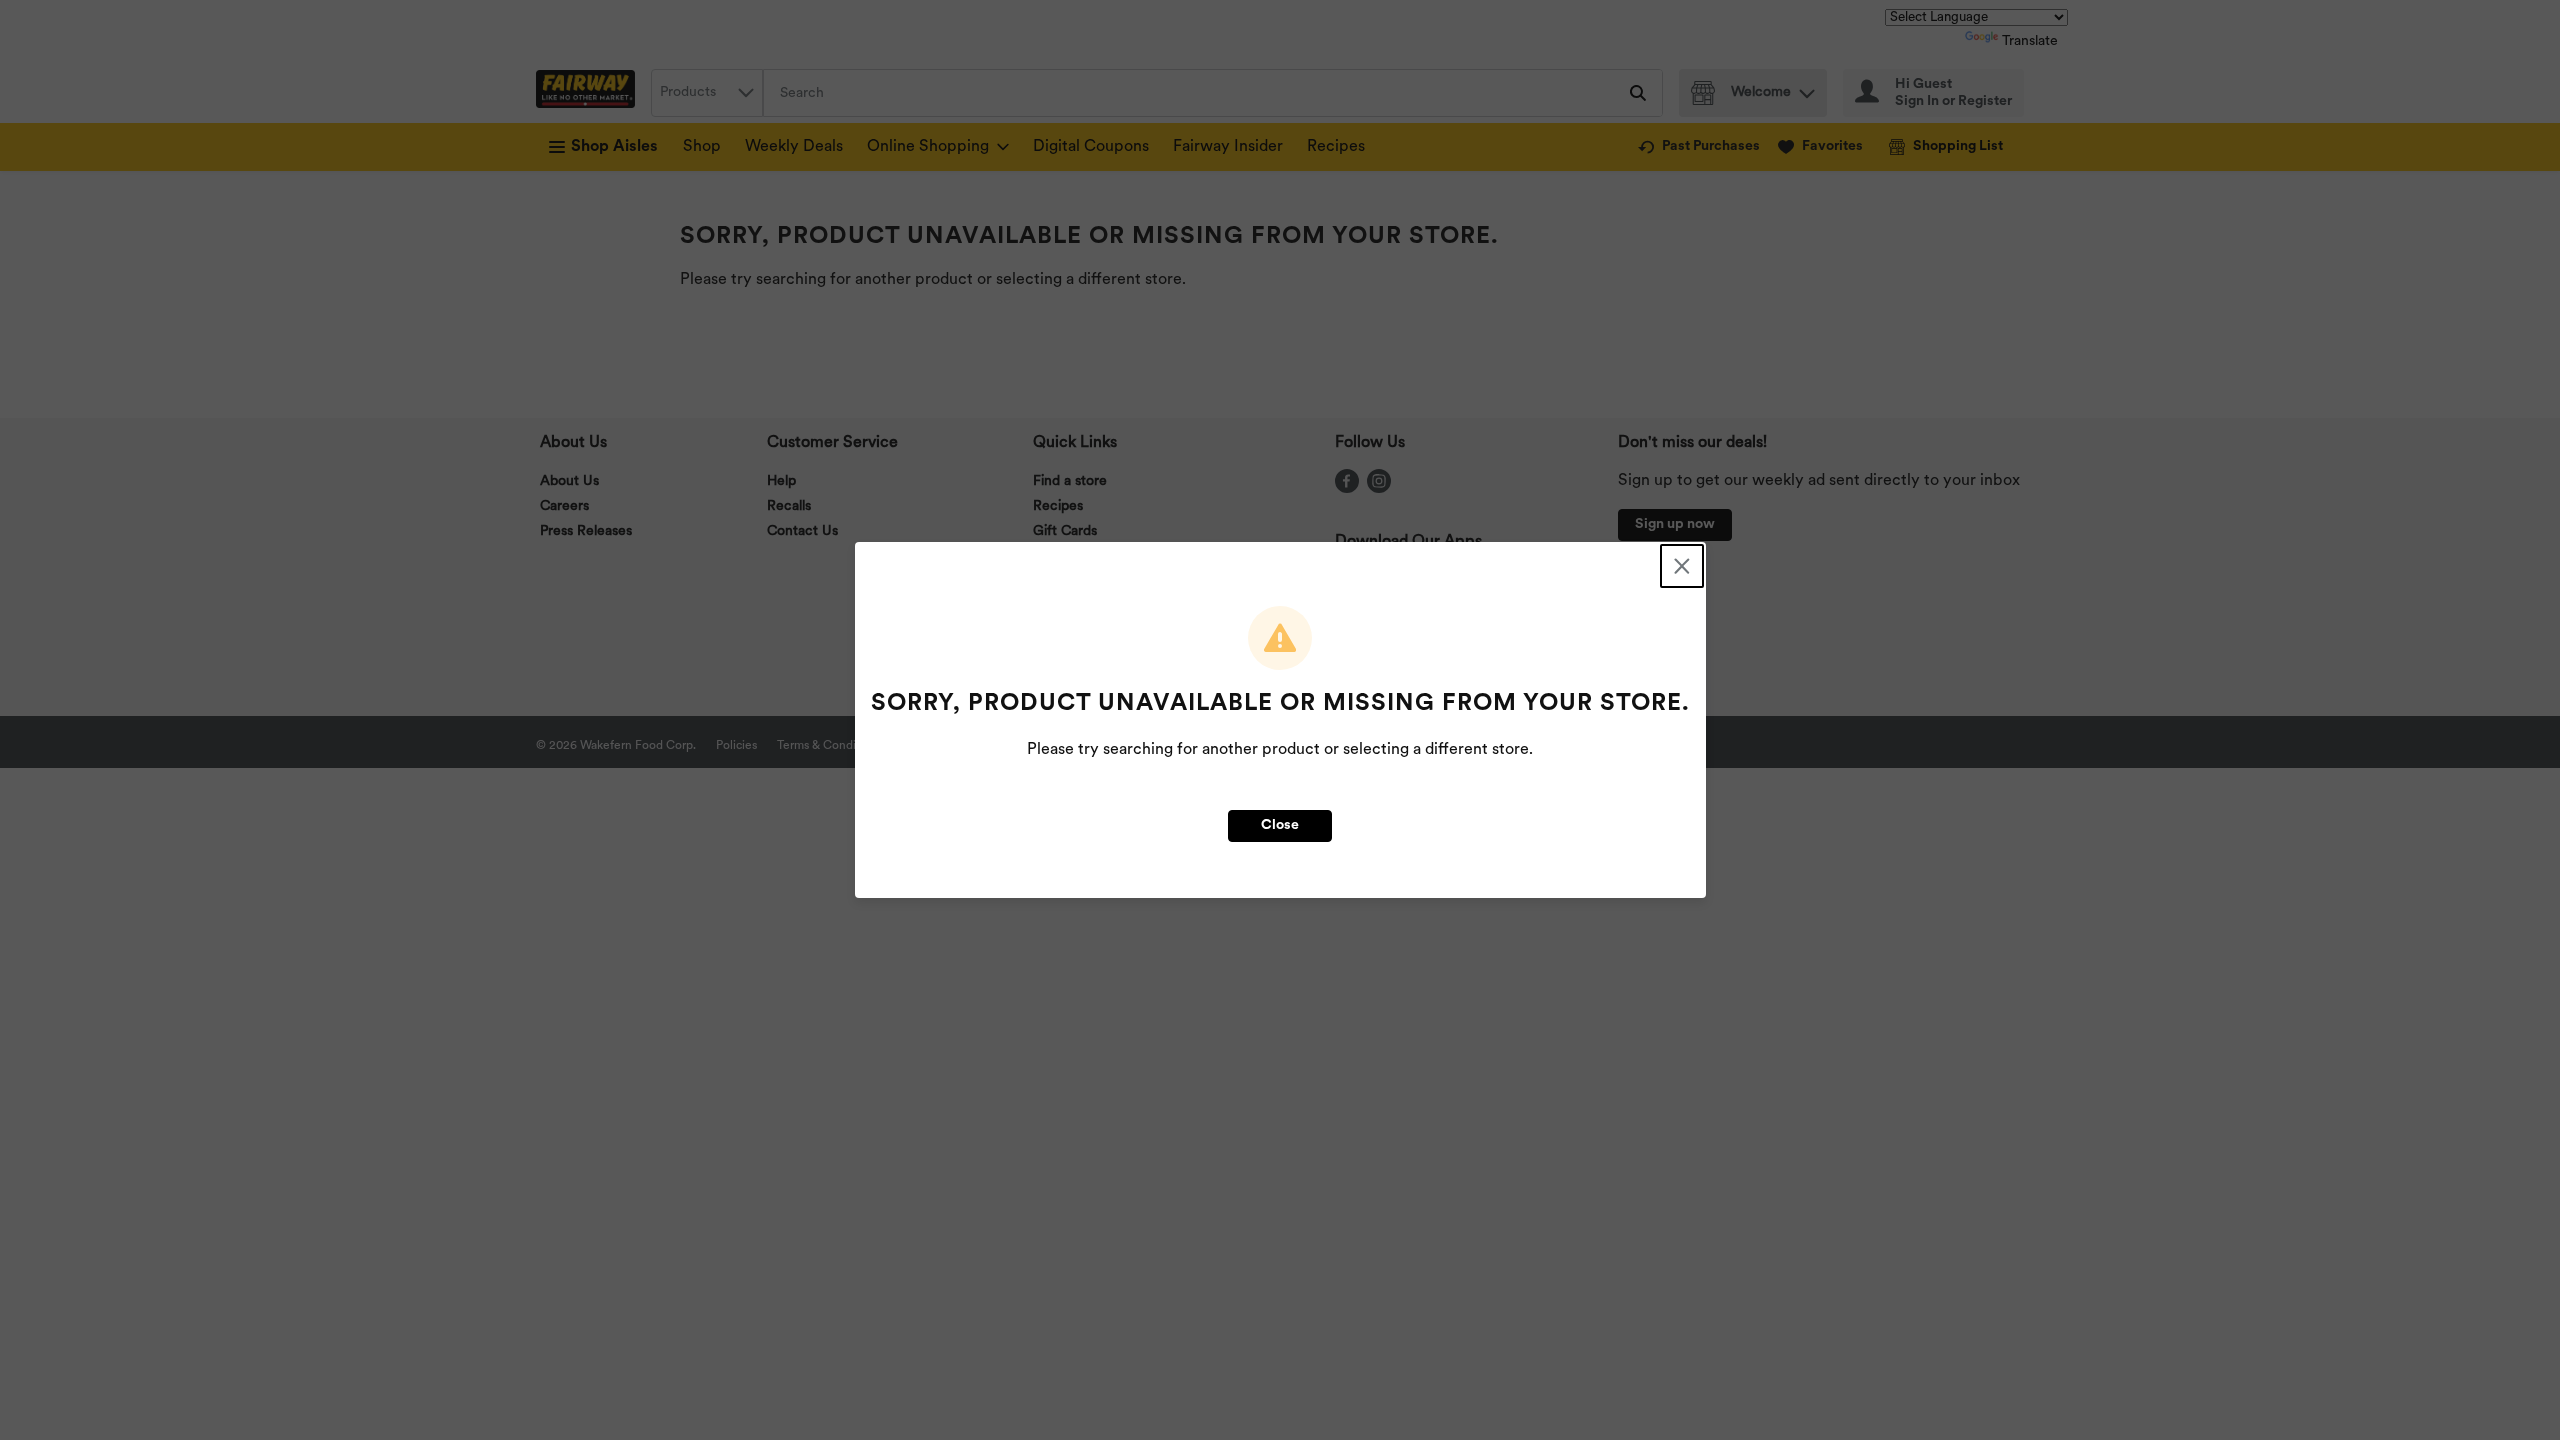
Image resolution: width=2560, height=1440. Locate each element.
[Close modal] (1682, 566)
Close (1280, 825)
